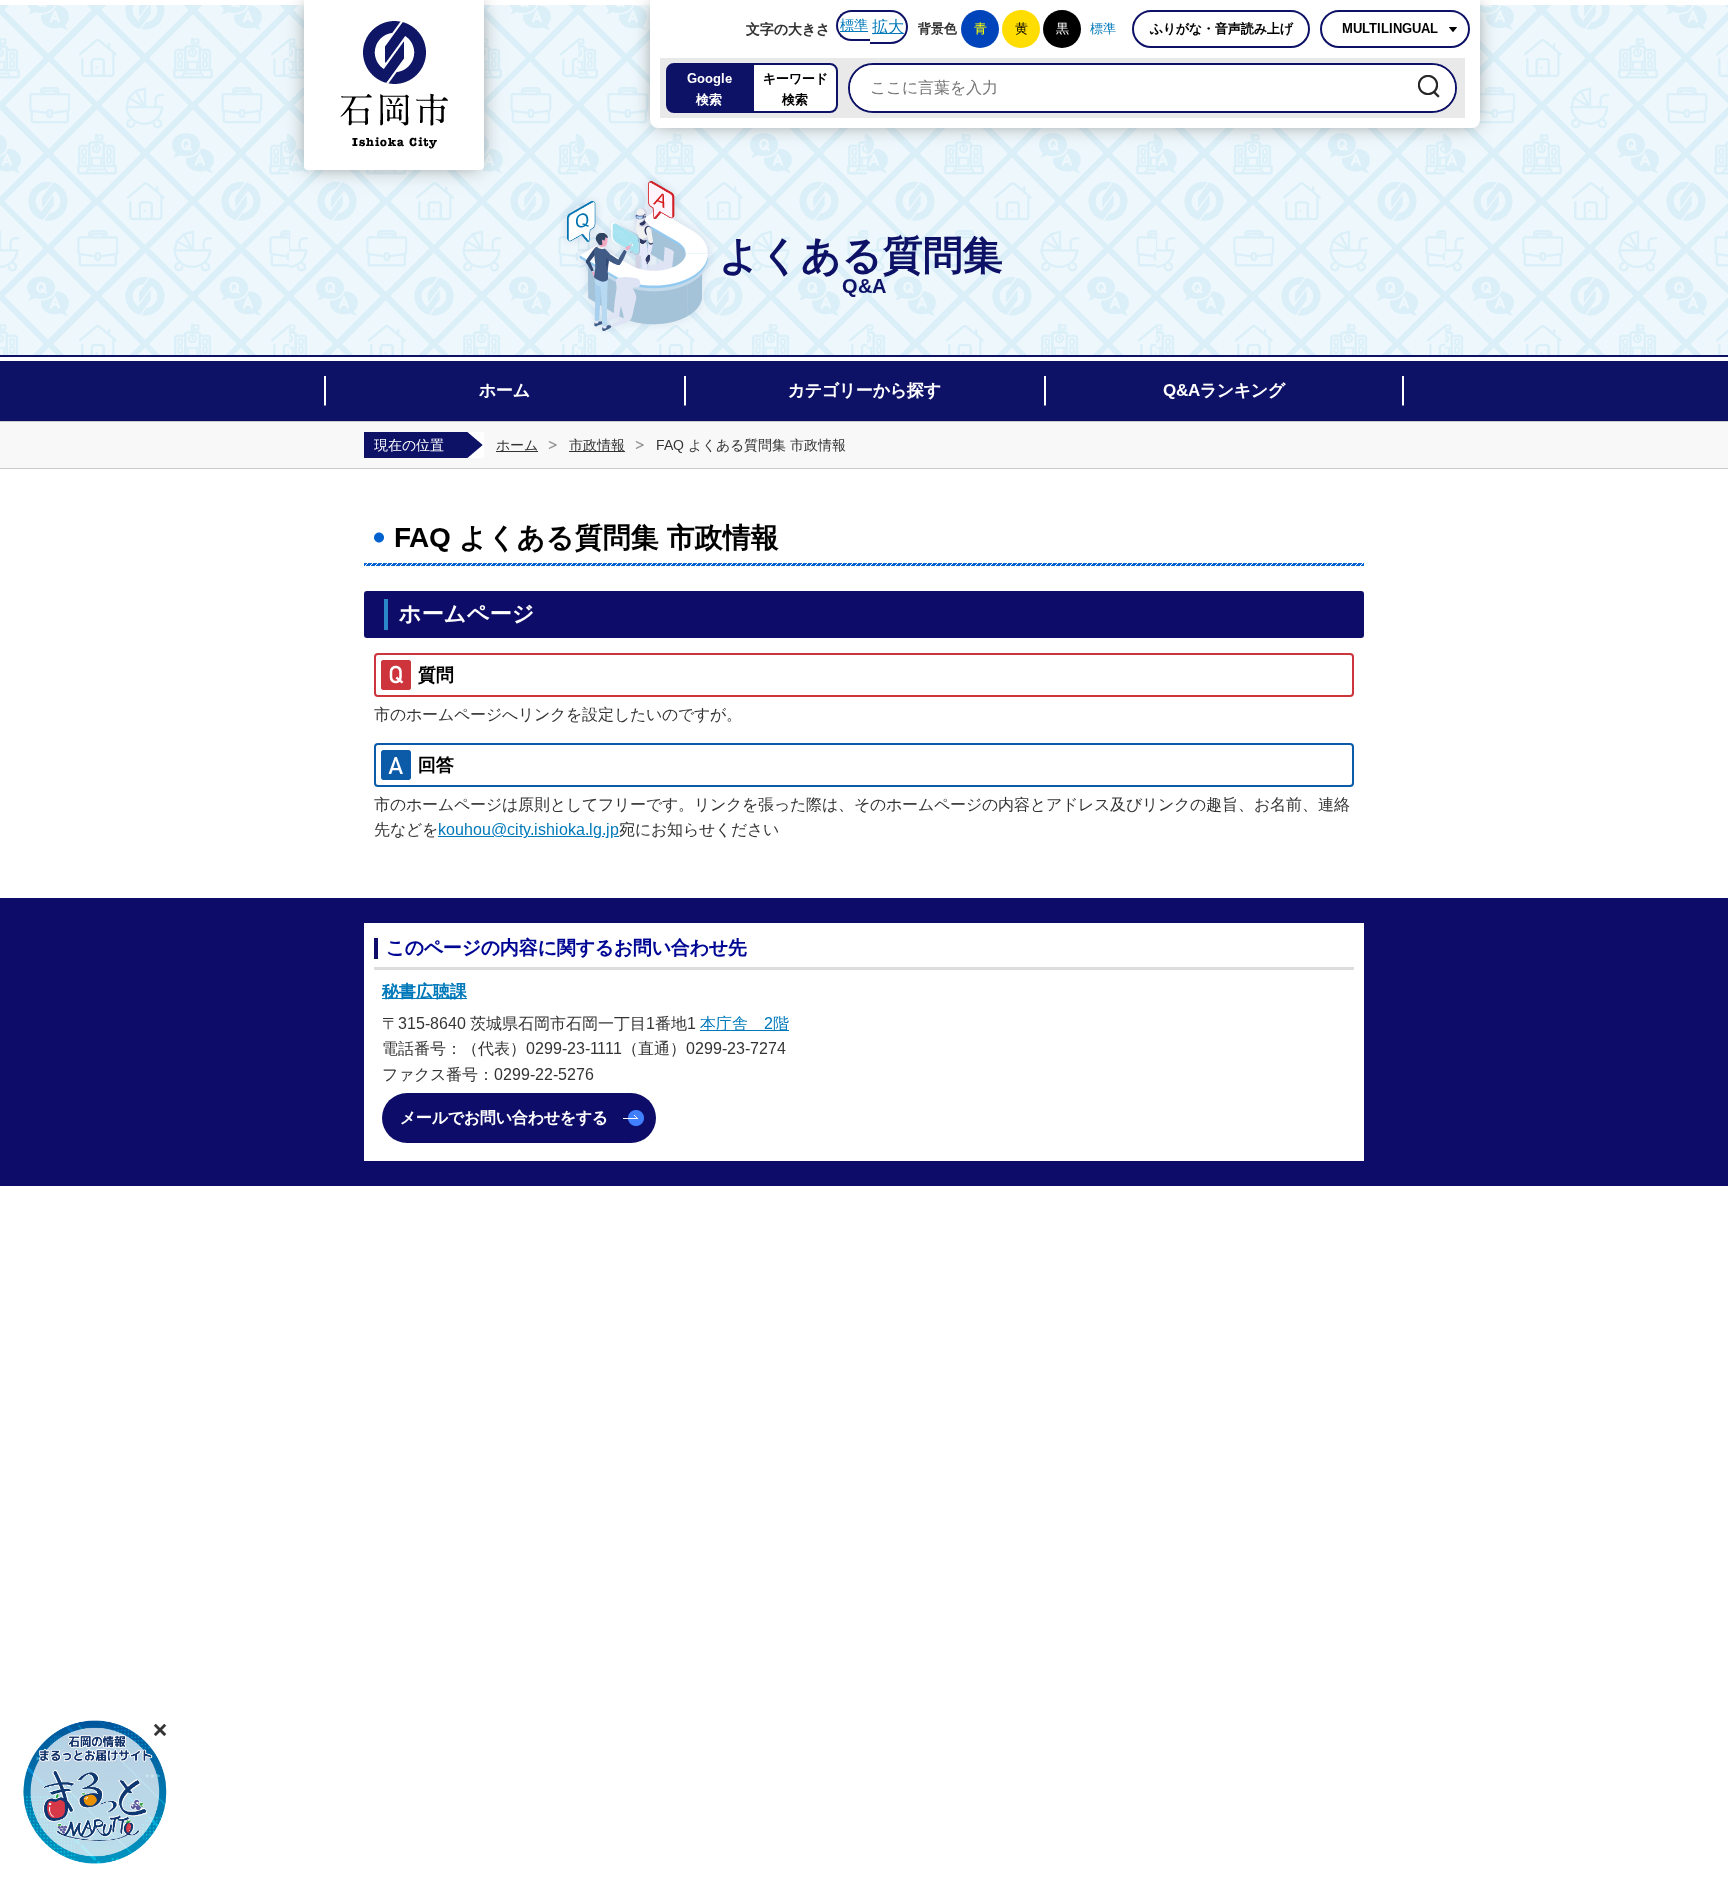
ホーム (504, 390)
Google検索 (709, 89)
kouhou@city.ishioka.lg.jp (528, 829)
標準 (854, 25)
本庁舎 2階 (744, 1023)
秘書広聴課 (424, 991)
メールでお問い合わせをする (504, 1117)
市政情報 (597, 445)
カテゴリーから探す (864, 390)
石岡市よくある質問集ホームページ (394, 85)
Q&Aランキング (1224, 390)
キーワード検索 (795, 89)
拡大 (888, 26)
